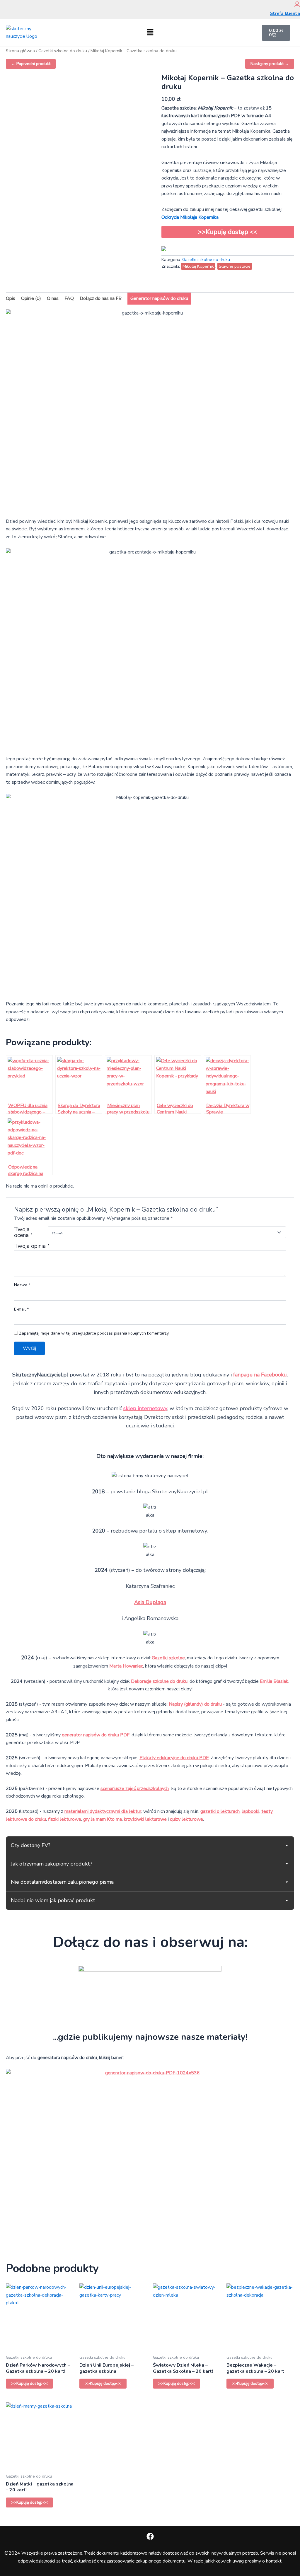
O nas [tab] (53, 298)
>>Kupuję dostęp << (228, 232)
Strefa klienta (285, 13)
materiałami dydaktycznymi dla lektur (103, 1811)
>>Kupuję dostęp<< (29, 2383)
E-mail (21, 1309)
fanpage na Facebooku (260, 1375)
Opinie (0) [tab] (31, 298)
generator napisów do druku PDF (96, 1735)
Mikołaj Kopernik (198, 266)
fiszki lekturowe (65, 1819)
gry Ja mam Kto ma (103, 1819)
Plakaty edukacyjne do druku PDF (174, 1758)
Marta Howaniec (126, 1666)
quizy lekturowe (186, 1819)
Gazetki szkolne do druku (63, 51)
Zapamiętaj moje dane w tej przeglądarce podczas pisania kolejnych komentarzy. (94, 1333)
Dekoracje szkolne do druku (159, 1681)
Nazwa (22, 1285)
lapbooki (250, 1811)
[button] (150, 33)
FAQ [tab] (69, 298)
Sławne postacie (235, 266)
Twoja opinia (32, 1246)
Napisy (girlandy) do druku (195, 1704)
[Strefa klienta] (297, 4)
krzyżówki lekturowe (145, 1819)
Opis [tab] (11, 298)
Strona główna (20, 51)
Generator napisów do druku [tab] (159, 298)
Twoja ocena (23, 1232)
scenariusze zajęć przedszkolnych (135, 1788)
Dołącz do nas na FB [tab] (101, 298)
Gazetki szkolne (168, 1658)
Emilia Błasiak (274, 1681)
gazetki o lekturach (220, 1811)
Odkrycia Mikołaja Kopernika (190, 217)
